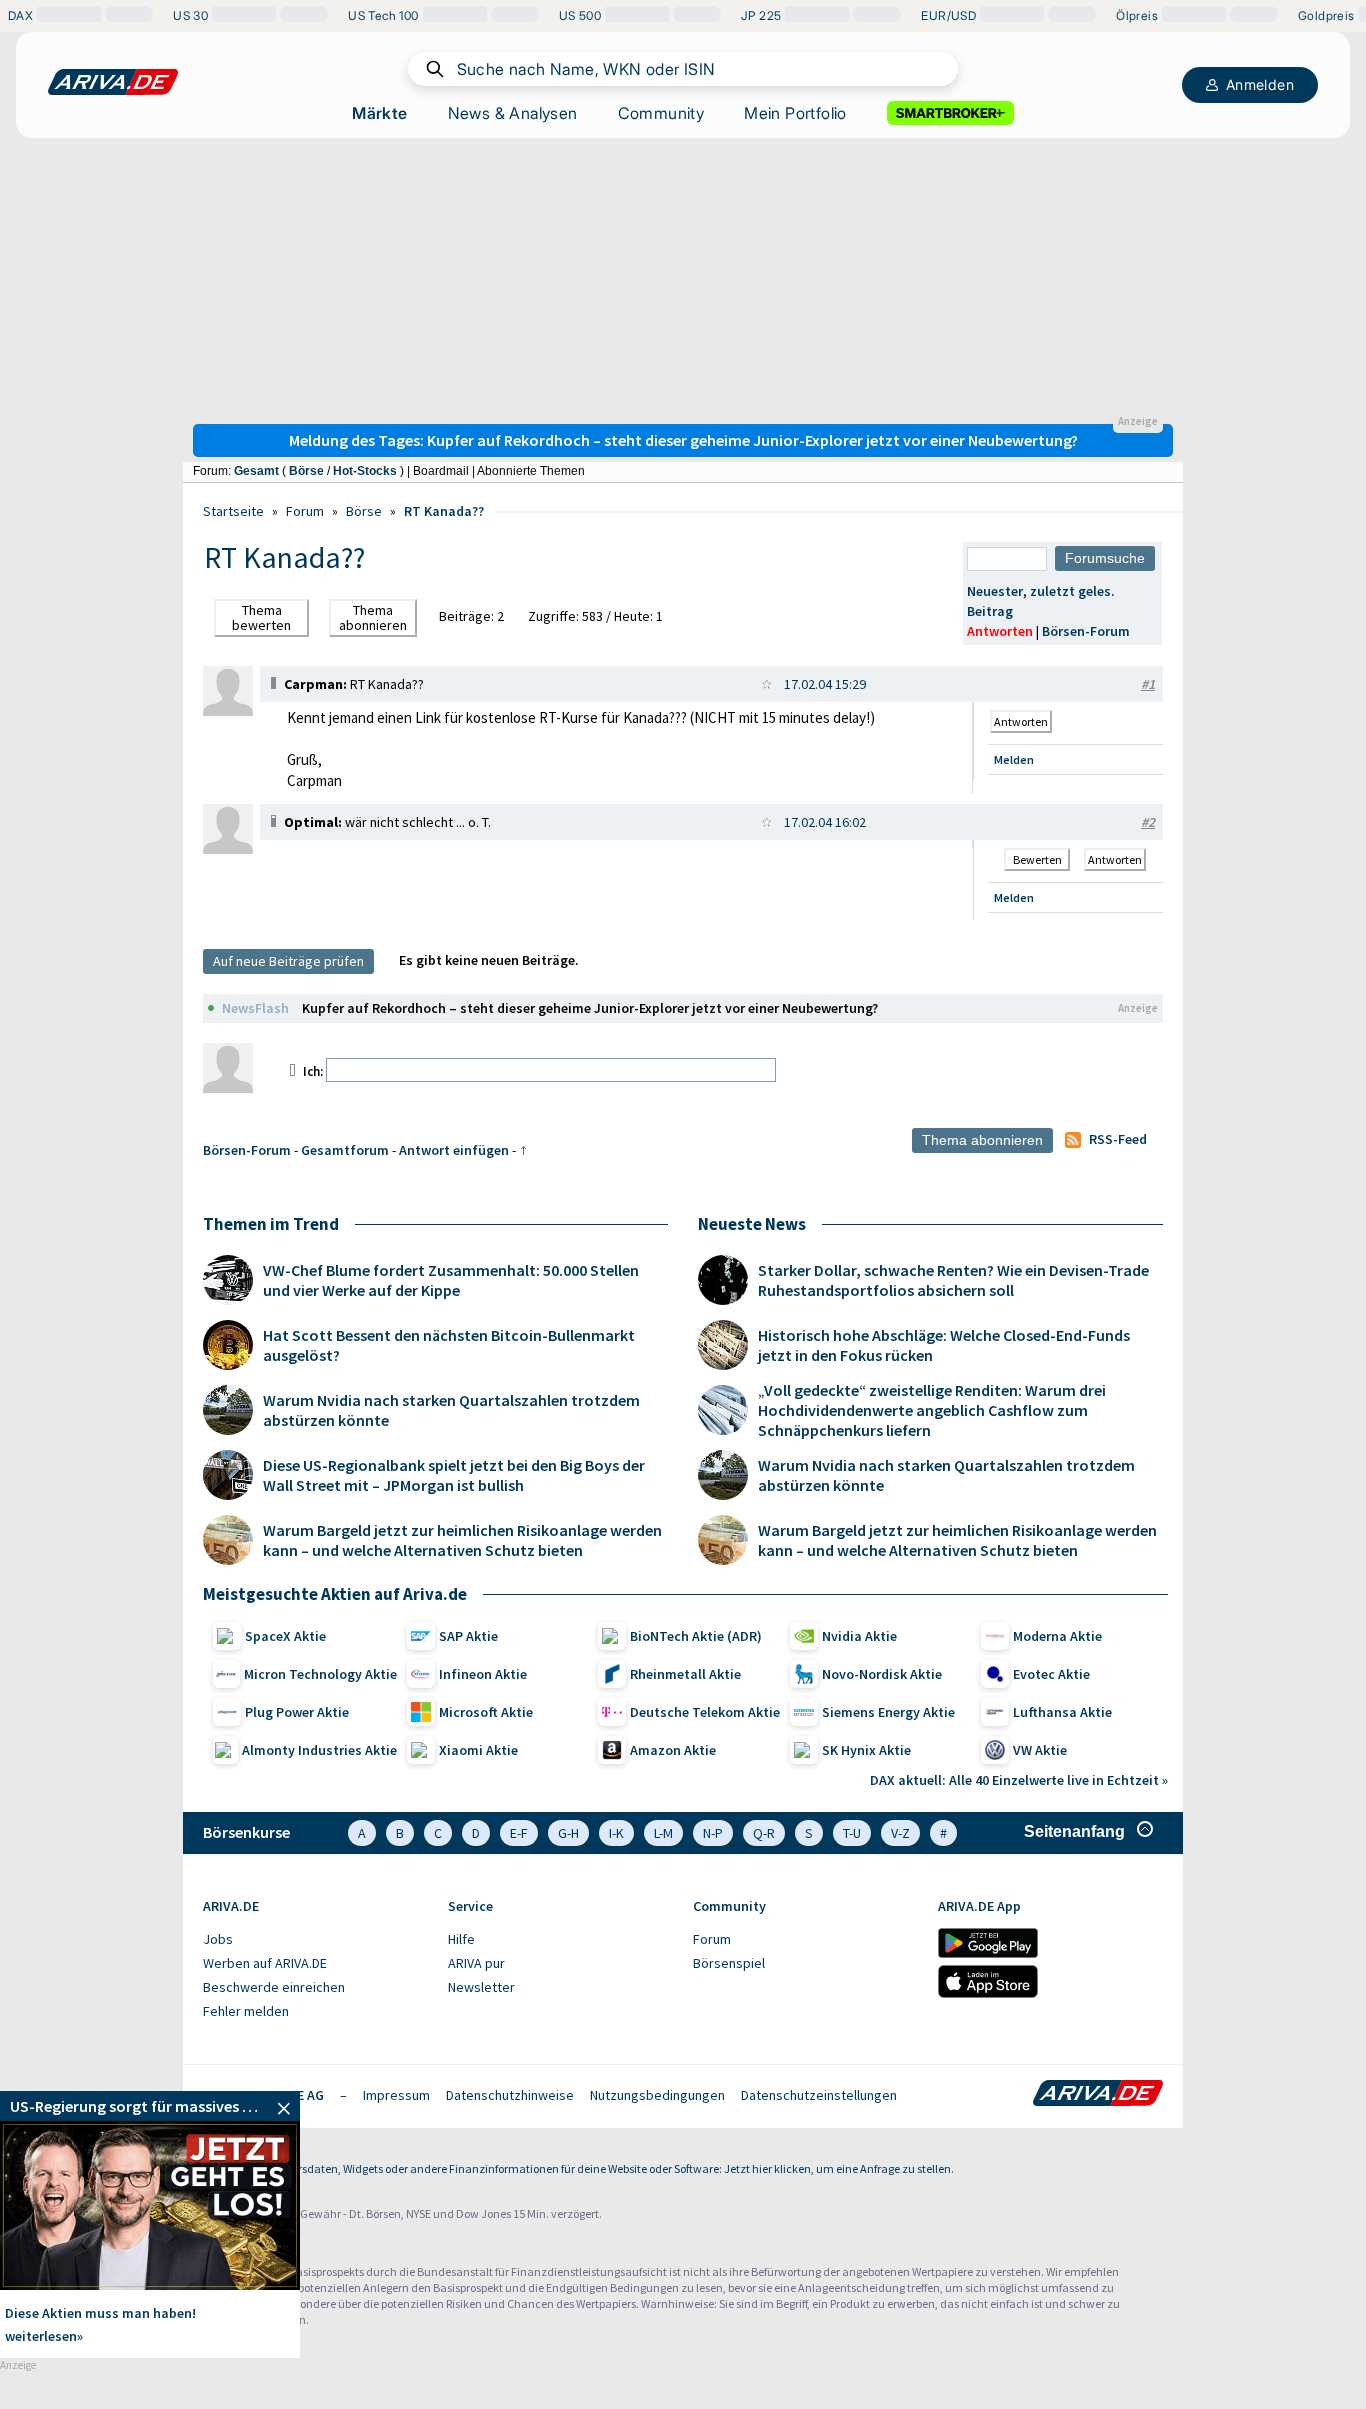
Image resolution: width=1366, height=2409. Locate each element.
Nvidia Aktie (859, 1636)
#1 (1148, 684)
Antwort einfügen (454, 1150)
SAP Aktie (468, 1636)
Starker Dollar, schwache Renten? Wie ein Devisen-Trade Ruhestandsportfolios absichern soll (953, 1280)
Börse (306, 471)
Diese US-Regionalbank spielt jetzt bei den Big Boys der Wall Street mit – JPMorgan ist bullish (454, 1475)
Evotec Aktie (1051, 1674)
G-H (568, 1833)
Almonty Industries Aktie (319, 1750)
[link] (228, 711)
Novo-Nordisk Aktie (882, 1674)
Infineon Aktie (483, 1674)
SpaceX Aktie (285, 1636)
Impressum (396, 2095)
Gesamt (256, 471)
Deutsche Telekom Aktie (705, 1712)
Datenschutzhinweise (510, 2095)
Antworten (1000, 631)
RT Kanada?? (444, 511)
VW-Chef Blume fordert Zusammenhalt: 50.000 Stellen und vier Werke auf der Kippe (451, 1280)
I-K (616, 1833)
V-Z (900, 1833)
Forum (305, 511)
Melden (1014, 759)
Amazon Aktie (673, 1750)
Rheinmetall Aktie (685, 1674)
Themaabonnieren (373, 617)
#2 (1148, 822)
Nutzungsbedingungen (657, 2095)
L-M (663, 1833)
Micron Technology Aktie (320, 1674)
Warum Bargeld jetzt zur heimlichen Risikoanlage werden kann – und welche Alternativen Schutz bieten (462, 1540)
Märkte (379, 113)
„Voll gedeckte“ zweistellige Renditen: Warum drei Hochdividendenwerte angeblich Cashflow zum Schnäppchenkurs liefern (932, 1410)
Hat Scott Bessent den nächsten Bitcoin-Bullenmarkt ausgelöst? (449, 1345)
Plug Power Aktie (297, 1712)
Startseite (233, 511)
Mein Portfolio (795, 113)
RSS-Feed (1118, 1139)
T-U (852, 1833)
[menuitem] (315, 1940)
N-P (713, 1833)
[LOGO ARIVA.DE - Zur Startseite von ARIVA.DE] (113, 82)
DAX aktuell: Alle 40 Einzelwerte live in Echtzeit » (1019, 1780)
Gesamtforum (345, 1150)
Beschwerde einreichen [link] (274, 1987)
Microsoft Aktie (486, 1712)
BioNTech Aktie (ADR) (696, 1636)
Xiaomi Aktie (478, 1750)
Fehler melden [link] (246, 2011)
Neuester (995, 591)
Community (661, 113)
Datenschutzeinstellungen (819, 2095)
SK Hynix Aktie (866, 1750)
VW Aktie (1040, 1750)
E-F (519, 1833)
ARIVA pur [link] (476, 1963)
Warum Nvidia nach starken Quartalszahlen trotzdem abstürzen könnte (451, 1410)
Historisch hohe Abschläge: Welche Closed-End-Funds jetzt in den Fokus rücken (944, 1345)
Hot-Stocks (365, 471)
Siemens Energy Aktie (888, 1712)
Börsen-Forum (1086, 631)
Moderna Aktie (1057, 1636)
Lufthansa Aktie (1062, 1712)
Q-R (764, 1833)
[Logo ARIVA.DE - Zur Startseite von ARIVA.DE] (1098, 2095)
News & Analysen (513, 113)
